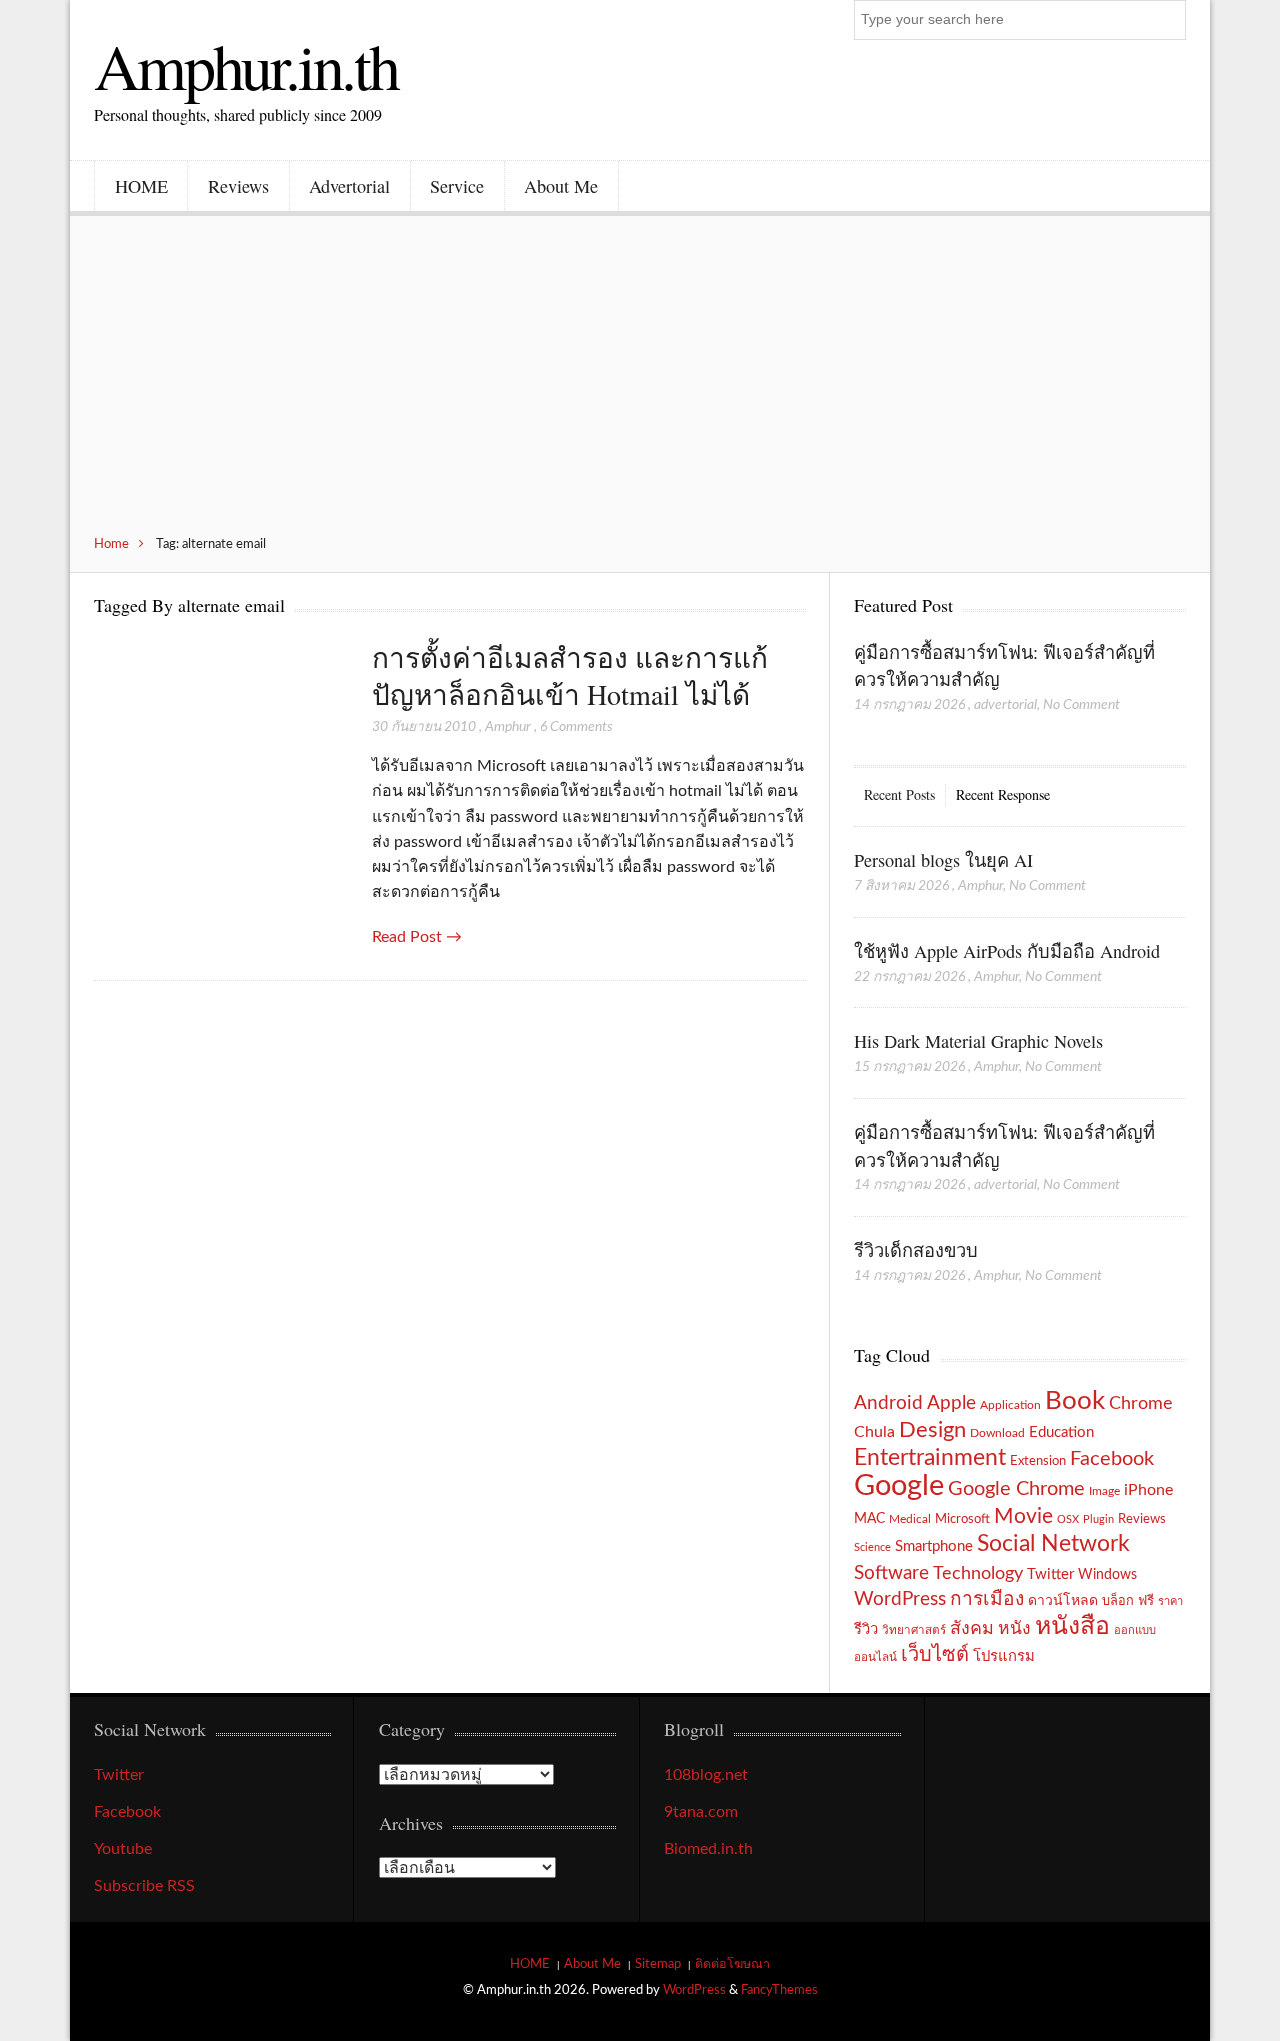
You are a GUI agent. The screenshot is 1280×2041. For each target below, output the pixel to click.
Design (932, 1430)
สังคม (972, 1628)
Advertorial (349, 186)
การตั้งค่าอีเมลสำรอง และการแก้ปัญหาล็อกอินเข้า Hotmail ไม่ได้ (570, 675)
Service (457, 186)
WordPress (900, 1599)
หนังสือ (1072, 1626)
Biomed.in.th (708, 1849)
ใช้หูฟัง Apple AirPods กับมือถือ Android (1007, 951)
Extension (1038, 1461)
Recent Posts (899, 794)
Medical (910, 1519)
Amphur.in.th (246, 65)
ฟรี (1146, 1601)
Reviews (238, 186)
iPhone (1148, 1490)
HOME (141, 186)
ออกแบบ (1135, 1630)
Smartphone (934, 1546)
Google (899, 1486)
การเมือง (987, 1599)
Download (997, 1433)
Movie (1023, 1516)
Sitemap (658, 1964)
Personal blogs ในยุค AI (943, 860)
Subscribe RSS (144, 1886)
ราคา (1170, 1601)
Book (1075, 1401)
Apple (951, 1403)
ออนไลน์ (875, 1657)
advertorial (1005, 705)
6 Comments (576, 727)
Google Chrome (1016, 1489)
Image (1104, 1491)
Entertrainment (930, 1458)
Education (1061, 1432)
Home (111, 544)
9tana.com (701, 1812)
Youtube (123, 1849)
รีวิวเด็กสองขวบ (916, 1250)
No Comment (1081, 705)
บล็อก (1118, 1601)
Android (888, 1403)
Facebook (1112, 1459)
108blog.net (706, 1775)
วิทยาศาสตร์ (914, 1630)
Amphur (508, 727)
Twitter (1050, 1574)
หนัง (1014, 1628)
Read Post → (417, 937)
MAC (869, 1518)
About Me (561, 186)
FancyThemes (779, 1990)
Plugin (1098, 1519)
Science (872, 1547)
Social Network (1053, 1544)
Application (1010, 1405)
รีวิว (866, 1629)
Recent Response (1003, 794)
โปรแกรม (1004, 1656)
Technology (978, 1573)
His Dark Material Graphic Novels (978, 1041)
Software (891, 1573)
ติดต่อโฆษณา (732, 1964)
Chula (874, 1432)
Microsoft (962, 1519)
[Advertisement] (640, 386)
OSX (1068, 1519)
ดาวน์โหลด (1063, 1601)
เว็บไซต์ (935, 1655)
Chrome (1141, 1403)
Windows (1107, 1574)
